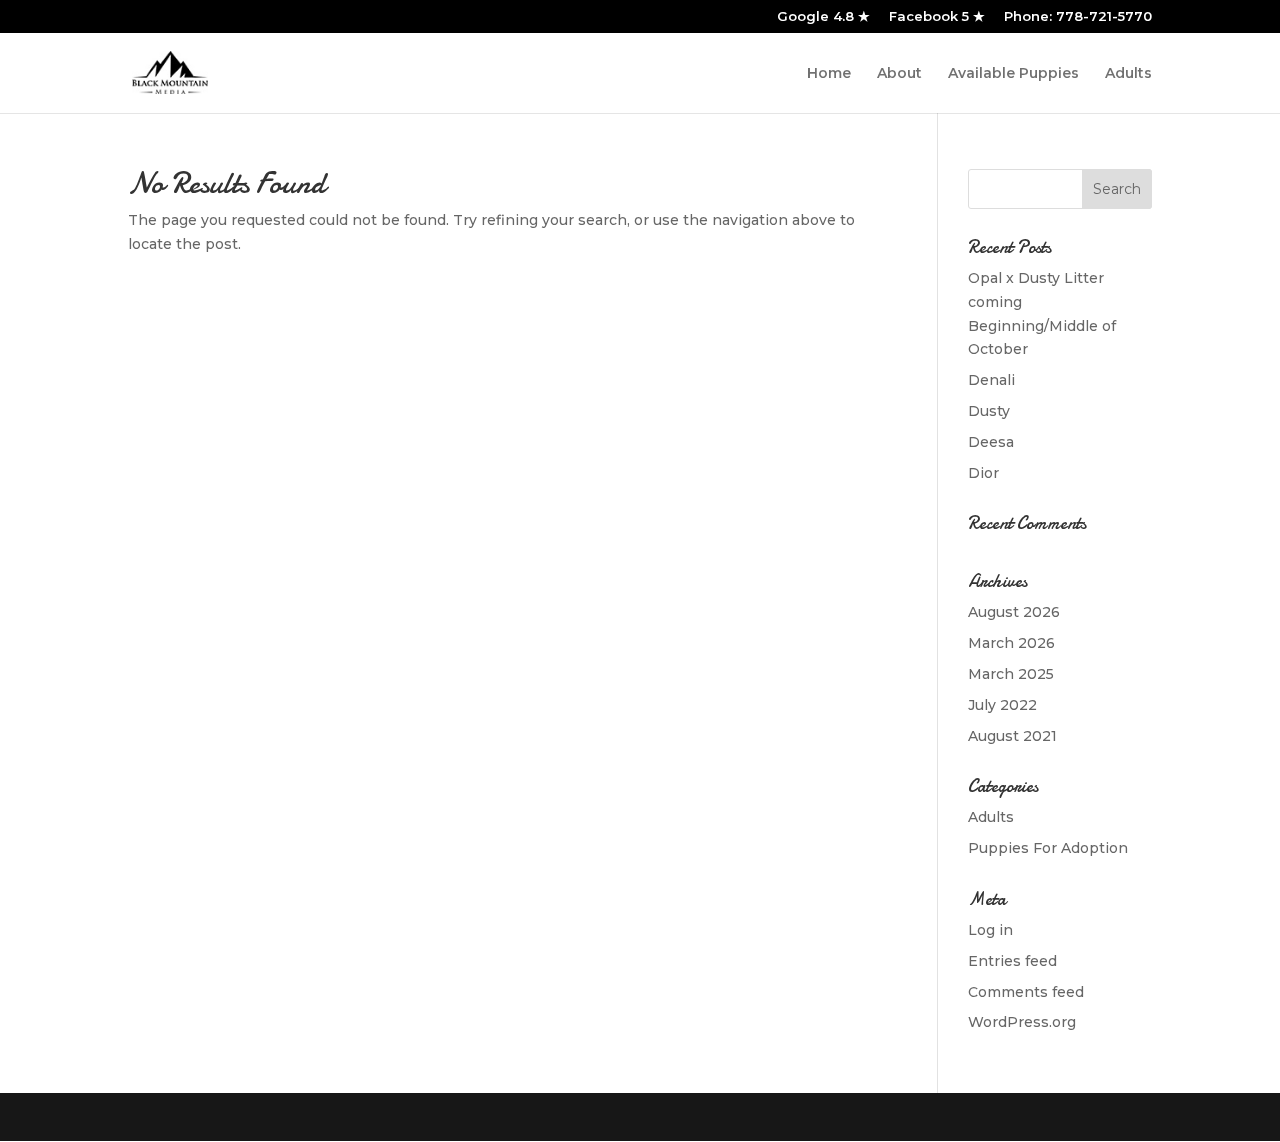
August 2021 (1012, 736)
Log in (990, 930)
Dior (983, 473)
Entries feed (1012, 961)
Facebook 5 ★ (937, 17)
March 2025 (1011, 674)
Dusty (989, 411)
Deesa (991, 442)
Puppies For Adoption (1048, 848)
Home (829, 74)
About (899, 74)
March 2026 (1011, 643)
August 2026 (1014, 612)
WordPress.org (1022, 1022)
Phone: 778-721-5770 (1078, 17)
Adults (1128, 74)
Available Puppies (1013, 74)
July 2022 (1002, 705)
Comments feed (1026, 992)
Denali (991, 380)
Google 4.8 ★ (823, 17)
